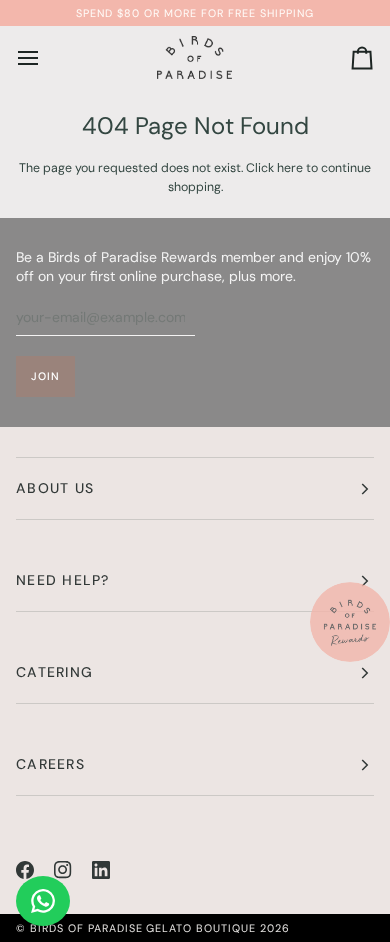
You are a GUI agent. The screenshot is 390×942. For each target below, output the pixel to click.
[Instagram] (63, 870)
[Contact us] (43, 901)
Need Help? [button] (63, 580)
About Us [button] (55, 488)
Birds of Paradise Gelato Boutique (143, 928)
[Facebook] (25, 870)
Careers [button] (50, 764)
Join (45, 376)
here (290, 168)
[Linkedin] (101, 870)
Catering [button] (54, 672)
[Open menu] (46, 58)
